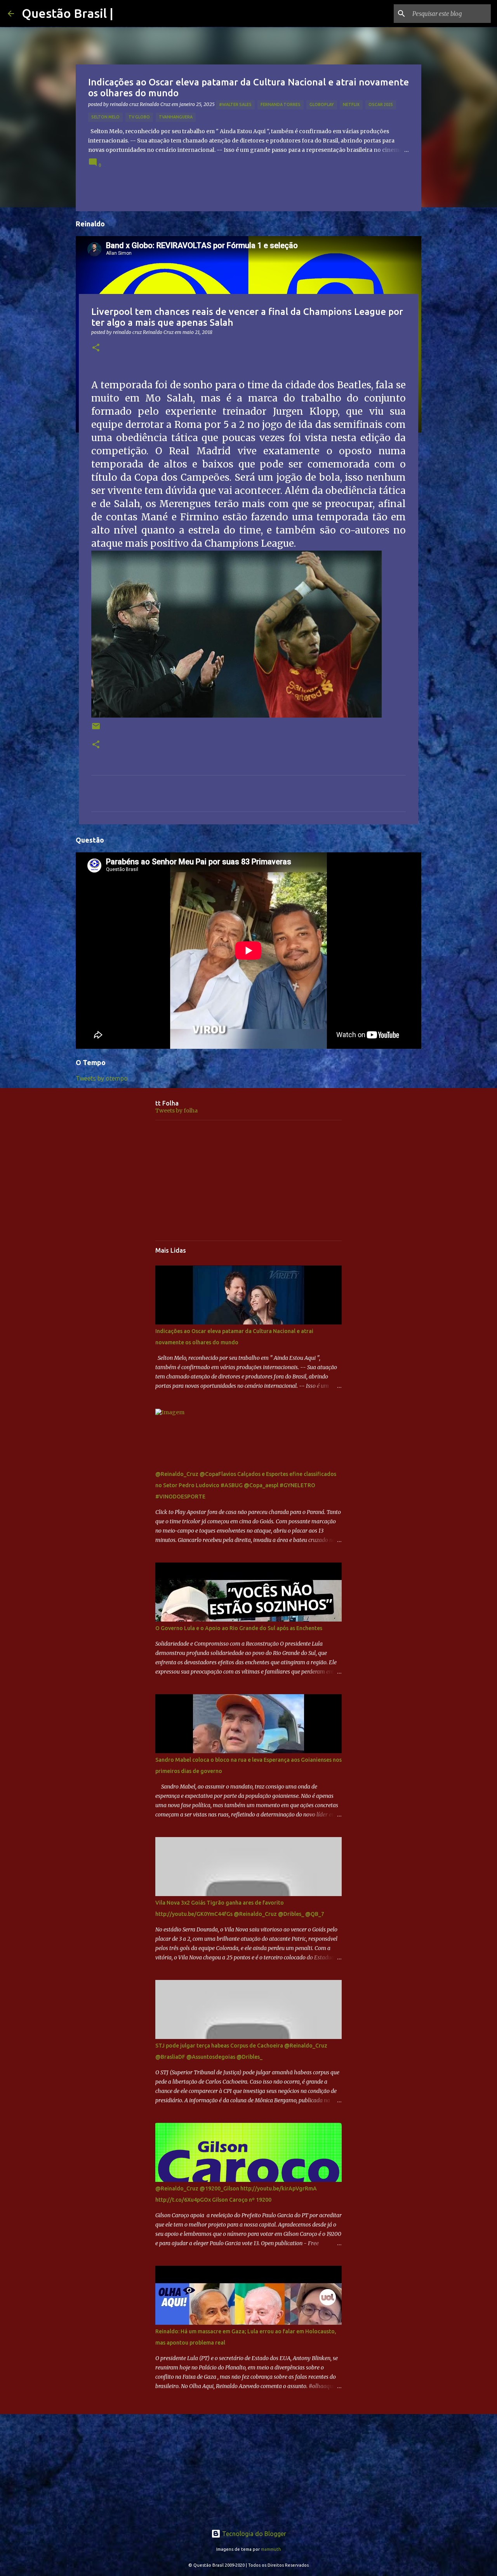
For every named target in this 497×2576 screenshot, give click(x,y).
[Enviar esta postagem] (96, 729)
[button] (96, 348)
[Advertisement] (248, 1180)
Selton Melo (105, 117)
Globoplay (322, 104)
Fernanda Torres (281, 104)
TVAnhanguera (176, 117)
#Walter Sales (235, 104)
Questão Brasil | (68, 13)
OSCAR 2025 (381, 104)
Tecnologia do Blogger (253, 2534)
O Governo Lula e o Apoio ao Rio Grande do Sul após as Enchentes (239, 1628)
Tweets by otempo (102, 1078)
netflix (351, 104)
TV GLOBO (139, 117)
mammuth (271, 2549)
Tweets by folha (176, 1111)
